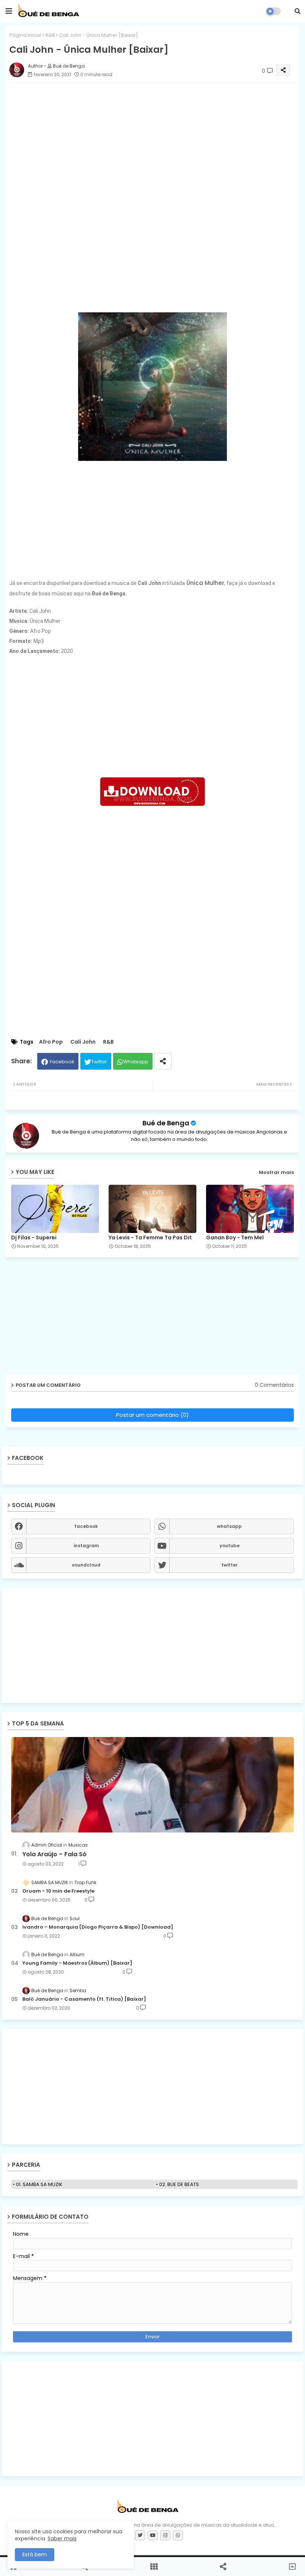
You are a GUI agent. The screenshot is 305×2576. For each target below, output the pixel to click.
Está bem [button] (35, 2554)
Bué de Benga (166, 1123)
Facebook (62, 1062)
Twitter (99, 1062)
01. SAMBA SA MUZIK (39, 2184)
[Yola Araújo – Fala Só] (152, 1785)
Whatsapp (136, 1062)
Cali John (83, 1042)
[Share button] (163, 1061)
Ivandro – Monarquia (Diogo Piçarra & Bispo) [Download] (98, 1927)
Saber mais (62, 2538)
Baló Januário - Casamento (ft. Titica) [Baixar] (84, 1999)
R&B (50, 35)
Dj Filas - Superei (34, 1238)
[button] (298, 11)
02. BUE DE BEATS (179, 2184)
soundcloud (86, 1565)
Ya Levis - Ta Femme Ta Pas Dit (150, 1238)
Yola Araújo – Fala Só (54, 1854)
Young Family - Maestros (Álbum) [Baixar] (77, 1963)
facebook (86, 1526)
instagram (86, 1546)
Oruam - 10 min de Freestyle (58, 1891)
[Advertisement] (152, 250)
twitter (229, 1565)
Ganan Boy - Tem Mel (235, 1238)
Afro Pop (51, 1042)
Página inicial (25, 35)
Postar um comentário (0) (152, 1415)
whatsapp (229, 1526)
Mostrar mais (276, 1172)
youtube (229, 1546)
